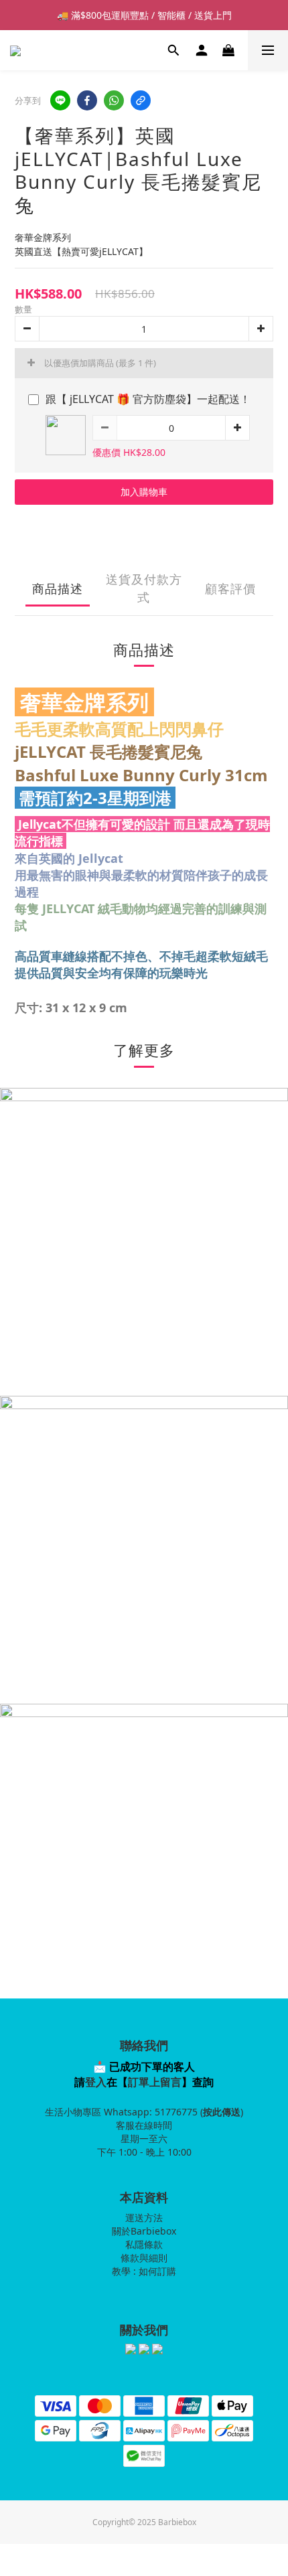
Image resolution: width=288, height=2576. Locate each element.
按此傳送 (222, 2112)
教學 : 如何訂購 (144, 2271)
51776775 (176, 2112)
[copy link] (141, 100)
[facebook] (87, 100)
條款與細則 (144, 2258)
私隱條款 (144, 2244)
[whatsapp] (114, 100)
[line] (60, 100)
